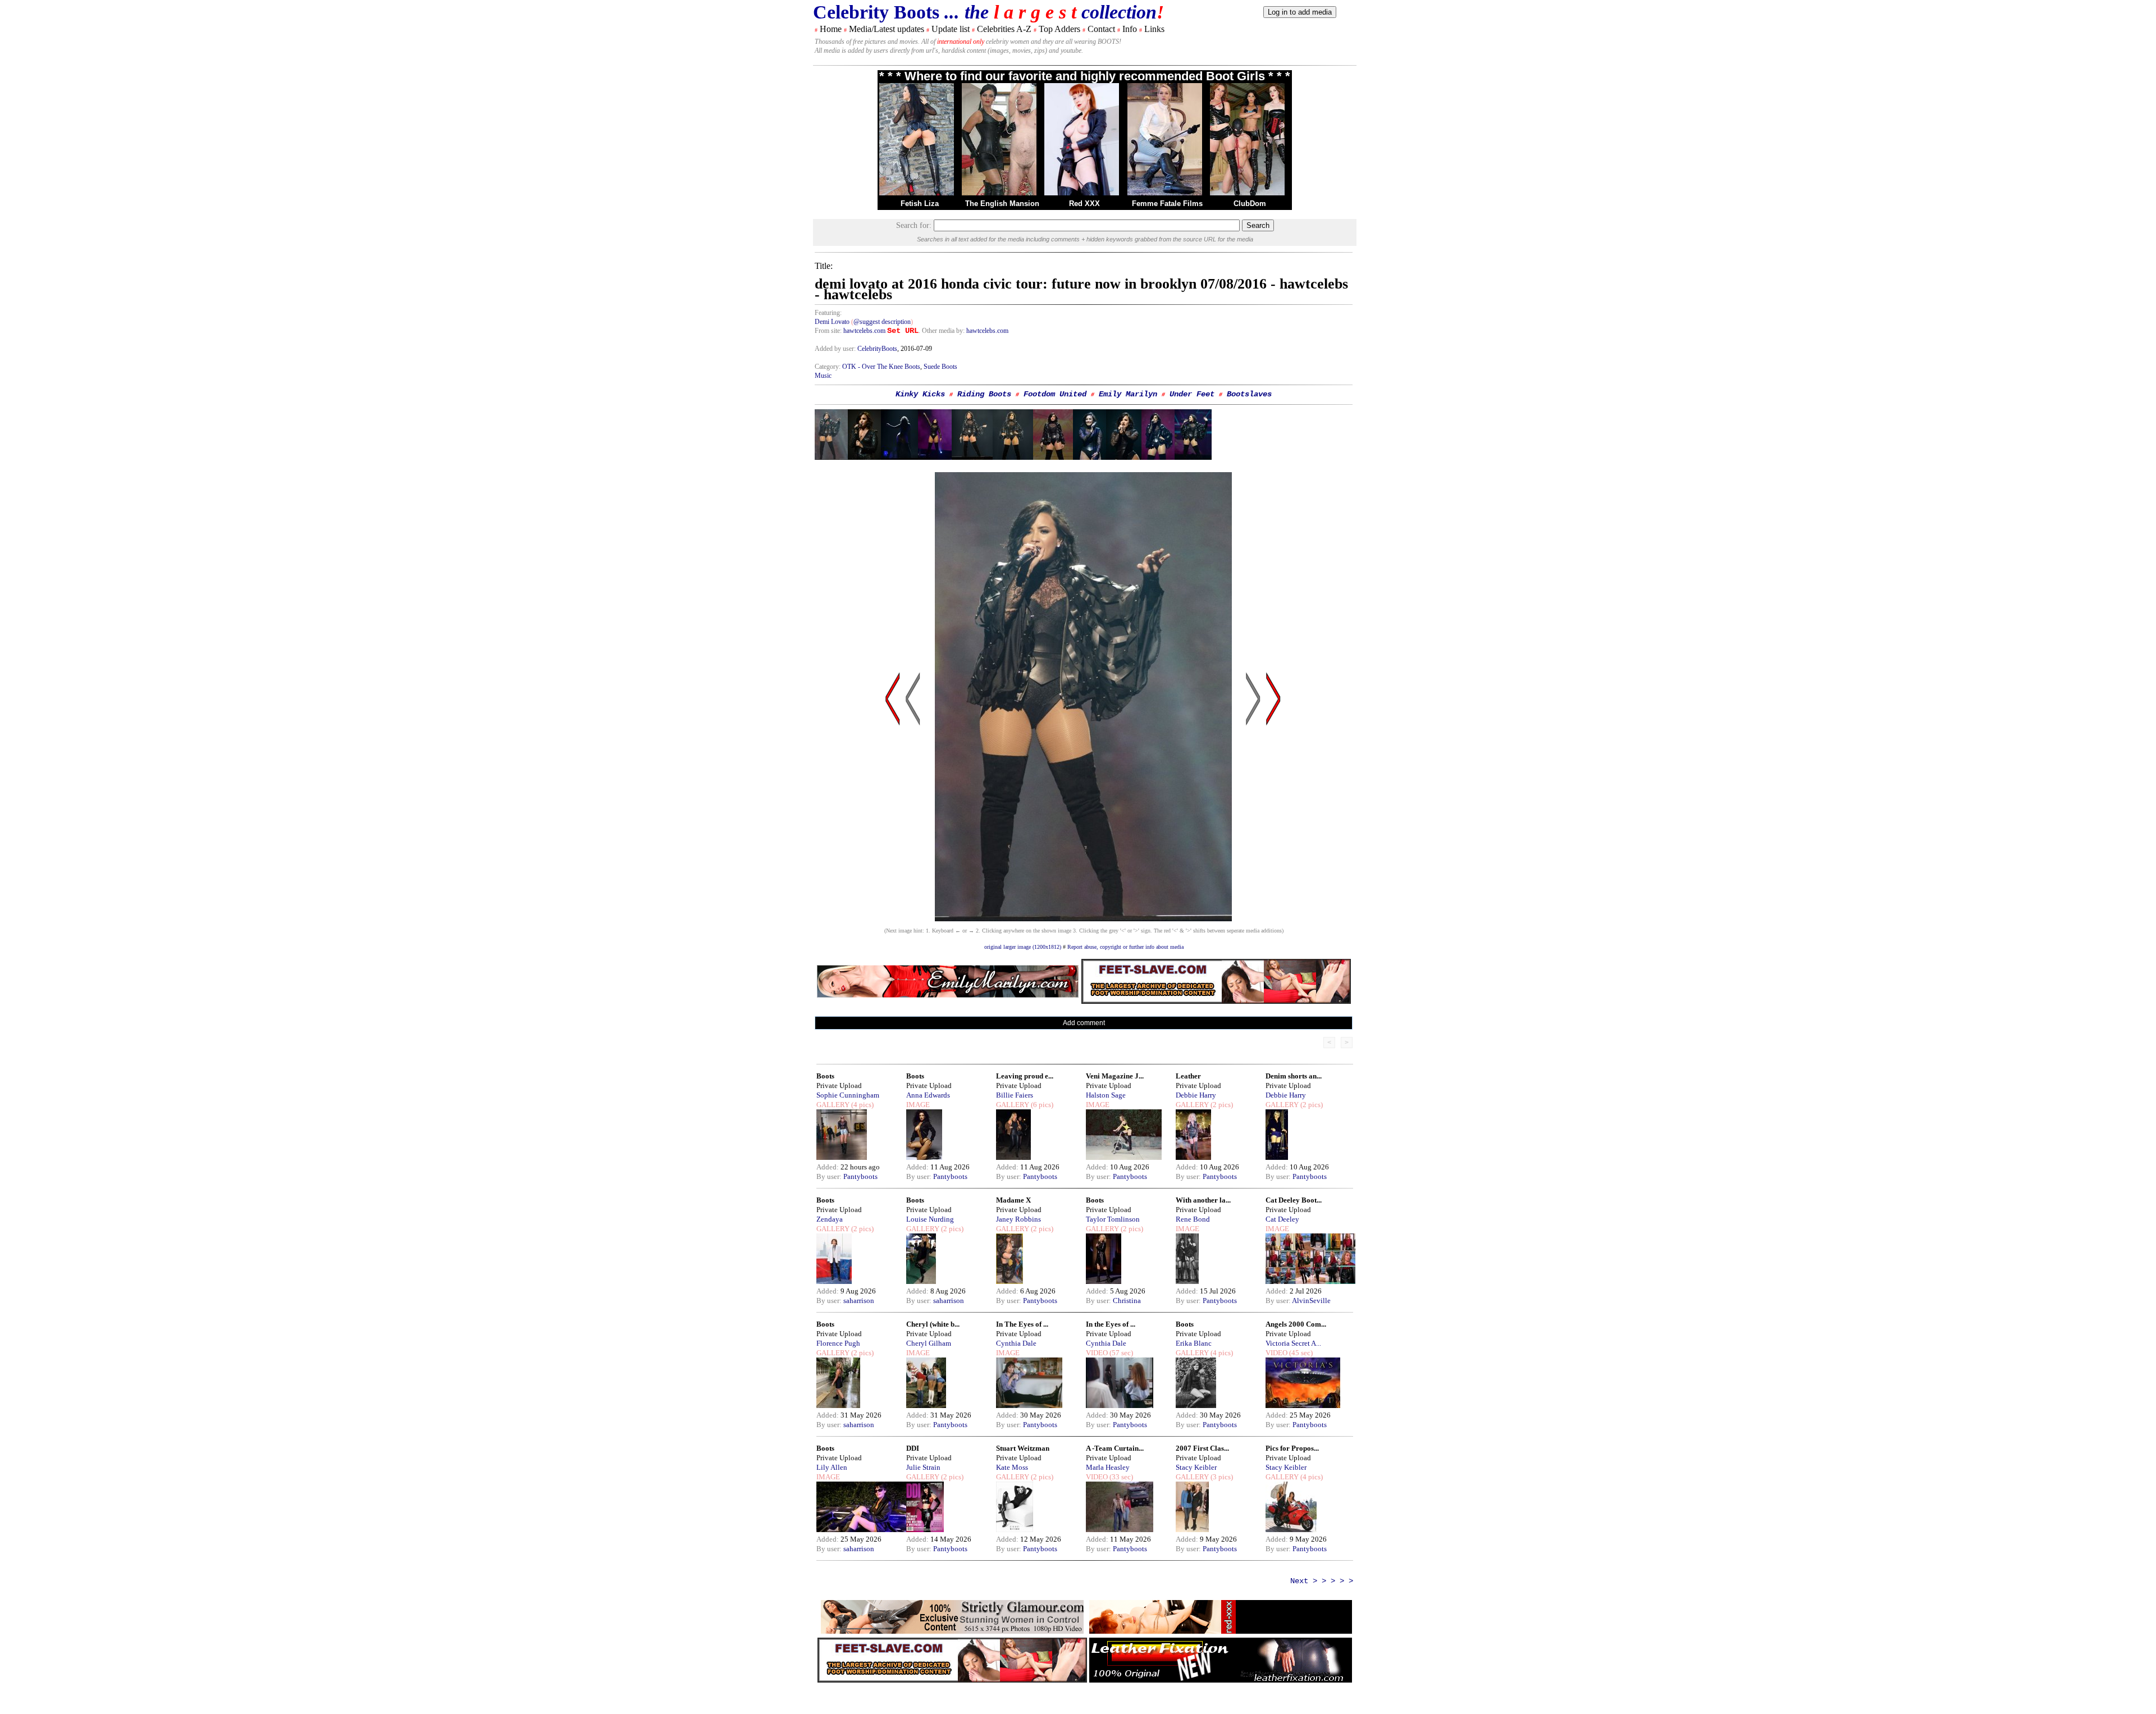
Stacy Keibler (1196, 1467)
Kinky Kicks (920, 394)
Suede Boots (940, 367)
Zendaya (830, 1219)
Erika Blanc (1194, 1343)
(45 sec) (1300, 1353)
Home (831, 29)
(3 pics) (1221, 1477)
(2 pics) (1221, 1105)
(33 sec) (1120, 1477)
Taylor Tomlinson (1113, 1219)
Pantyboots (860, 1176)
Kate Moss (1012, 1467)
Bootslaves (1249, 394)
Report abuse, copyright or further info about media (1125, 947)
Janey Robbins (1018, 1219)
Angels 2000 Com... (1296, 1324)
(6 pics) (1041, 1105)
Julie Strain (923, 1467)
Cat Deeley (1282, 1219)
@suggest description (882, 322)
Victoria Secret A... (1293, 1343)
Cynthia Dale (1016, 1343)
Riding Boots (984, 394)
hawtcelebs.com (864, 331)
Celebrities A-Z (1004, 29)
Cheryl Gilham (929, 1343)
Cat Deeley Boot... (1294, 1200)
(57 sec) (1120, 1353)
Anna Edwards (928, 1095)
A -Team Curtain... (1115, 1448)
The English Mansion (1002, 204)
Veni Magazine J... (1115, 1076)
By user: (830, 1176)
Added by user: (836, 349)
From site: (828, 331)
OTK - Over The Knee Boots (881, 367)
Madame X (1013, 1200)
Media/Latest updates (887, 29)
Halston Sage (1106, 1095)
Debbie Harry (1196, 1095)
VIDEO (1097, 1353)
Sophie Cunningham (848, 1095)
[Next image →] (1083, 918)
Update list (951, 29)
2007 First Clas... (1202, 1448)
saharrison (859, 1301)
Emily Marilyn (1128, 394)
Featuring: (828, 313)
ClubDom (1250, 204)
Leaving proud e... (1025, 1076)
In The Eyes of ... (1022, 1324)
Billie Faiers (1015, 1095)
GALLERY (833, 1105)
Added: (828, 1167)
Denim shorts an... (1294, 1076)
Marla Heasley (1108, 1467)
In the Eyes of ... (1111, 1324)
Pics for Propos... (1292, 1448)
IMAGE (918, 1105)
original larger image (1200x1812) (1023, 947)
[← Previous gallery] (893, 806)
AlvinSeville (1311, 1301)
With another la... (1203, 1200)
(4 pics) (862, 1105)
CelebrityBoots (877, 349)
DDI (913, 1448)
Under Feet (1192, 394)
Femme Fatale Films (1167, 204)
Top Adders (1059, 29)
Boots (825, 1076)
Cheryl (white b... (933, 1324)
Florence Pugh (838, 1343)
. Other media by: (942, 331)
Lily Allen (832, 1467)
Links (1154, 29)
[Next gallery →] (1273, 806)
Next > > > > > (1322, 1581)
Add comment (1084, 1023)
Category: (828, 367)
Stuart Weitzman (1023, 1448)
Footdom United (1055, 394)
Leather (1188, 1076)
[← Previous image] (913, 806)
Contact (1101, 29)
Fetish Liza (920, 204)
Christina (1127, 1301)
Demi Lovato (832, 322)
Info (1130, 29)
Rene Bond (1193, 1219)
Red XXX (1084, 204)
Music (823, 376)
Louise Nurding (930, 1219)
